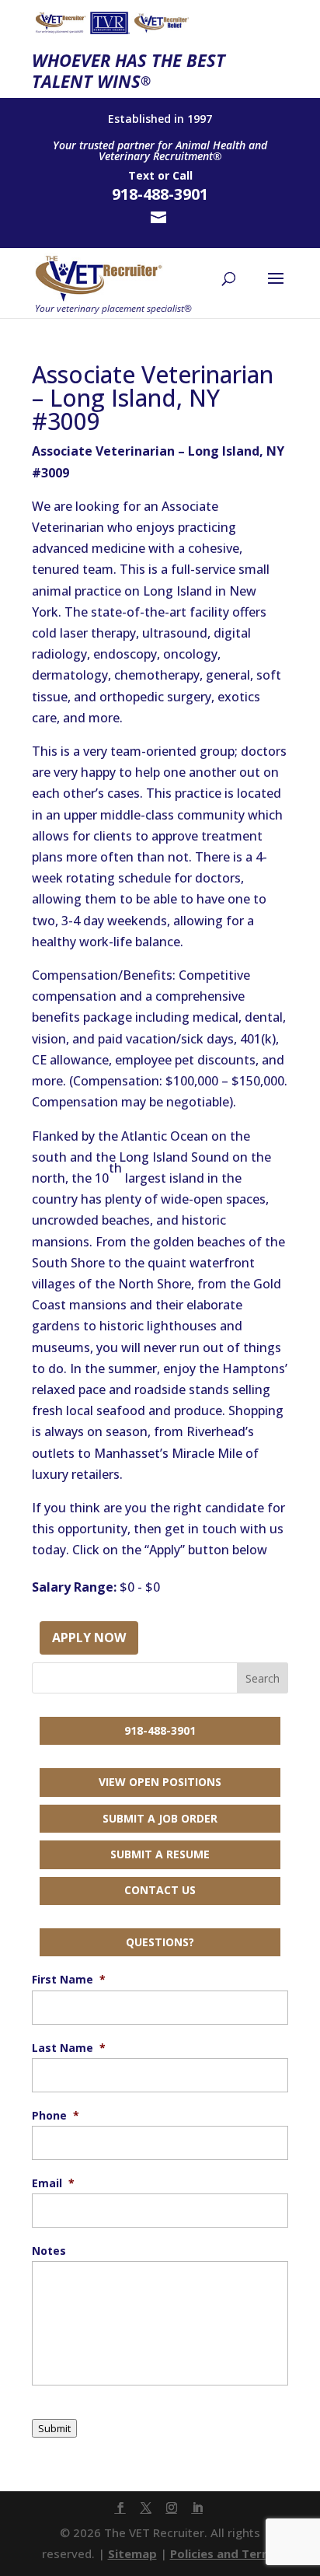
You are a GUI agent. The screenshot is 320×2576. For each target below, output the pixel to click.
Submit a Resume (160, 1854)
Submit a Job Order (160, 1818)
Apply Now (89, 1638)
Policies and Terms (224, 2553)
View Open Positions (160, 1782)
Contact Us (160, 1890)
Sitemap (132, 2553)
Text (141, 175)
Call (183, 175)
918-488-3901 (160, 1730)
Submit (54, 2428)
